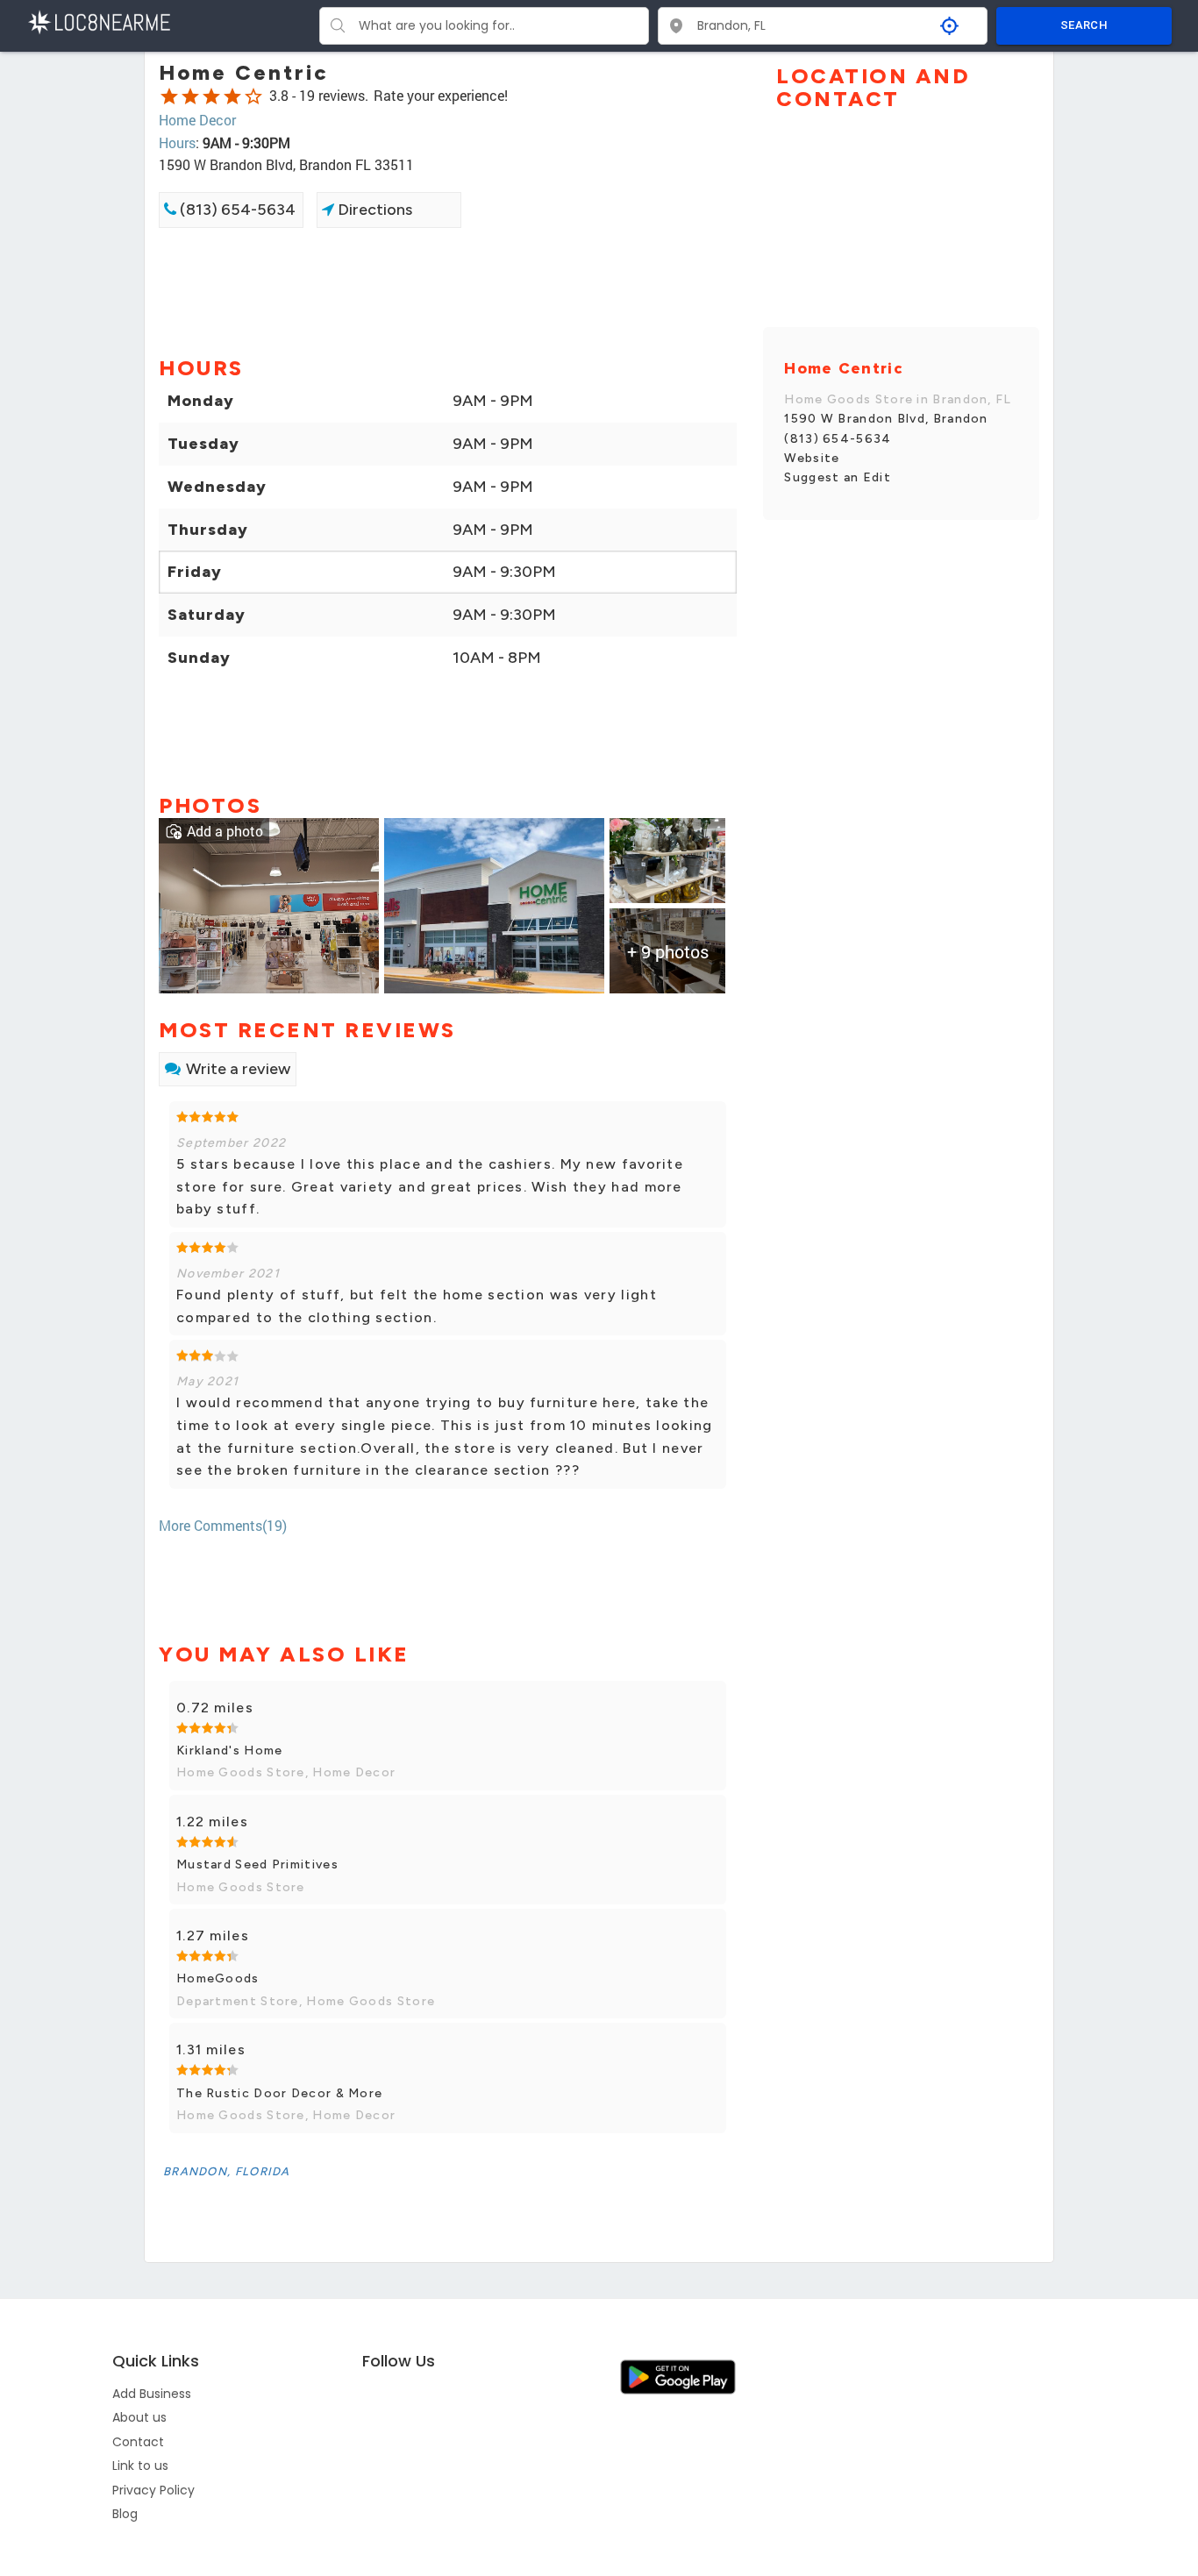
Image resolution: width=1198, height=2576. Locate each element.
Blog (125, 2514)
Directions (373, 210)
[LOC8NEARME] (99, 21)
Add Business (152, 2394)
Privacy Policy (153, 2490)
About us (139, 2417)
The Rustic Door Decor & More (279, 2093)
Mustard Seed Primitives (257, 1864)
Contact (138, 2442)
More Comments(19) (223, 1525)
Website (812, 458)
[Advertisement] (448, 290)
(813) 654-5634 (236, 210)
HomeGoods (218, 1978)
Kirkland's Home (230, 1751)
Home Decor (197, 120)
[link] (269, 904)
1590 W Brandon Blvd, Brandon (886, 419)
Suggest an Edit (838, 477)
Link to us (140, 2466)
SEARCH (1084, 25)
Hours (177, 142)
